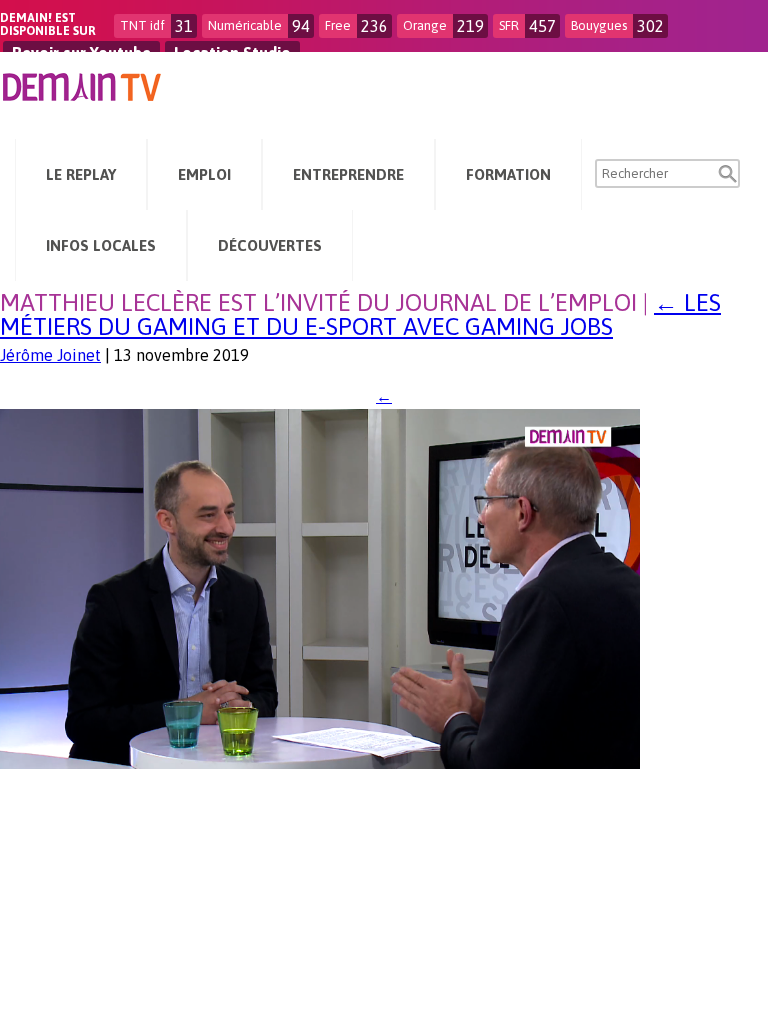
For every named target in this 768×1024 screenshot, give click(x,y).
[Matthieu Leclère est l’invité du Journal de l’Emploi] (320, 763)
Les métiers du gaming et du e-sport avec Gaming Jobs (360, 314)
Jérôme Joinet (50, 355)
